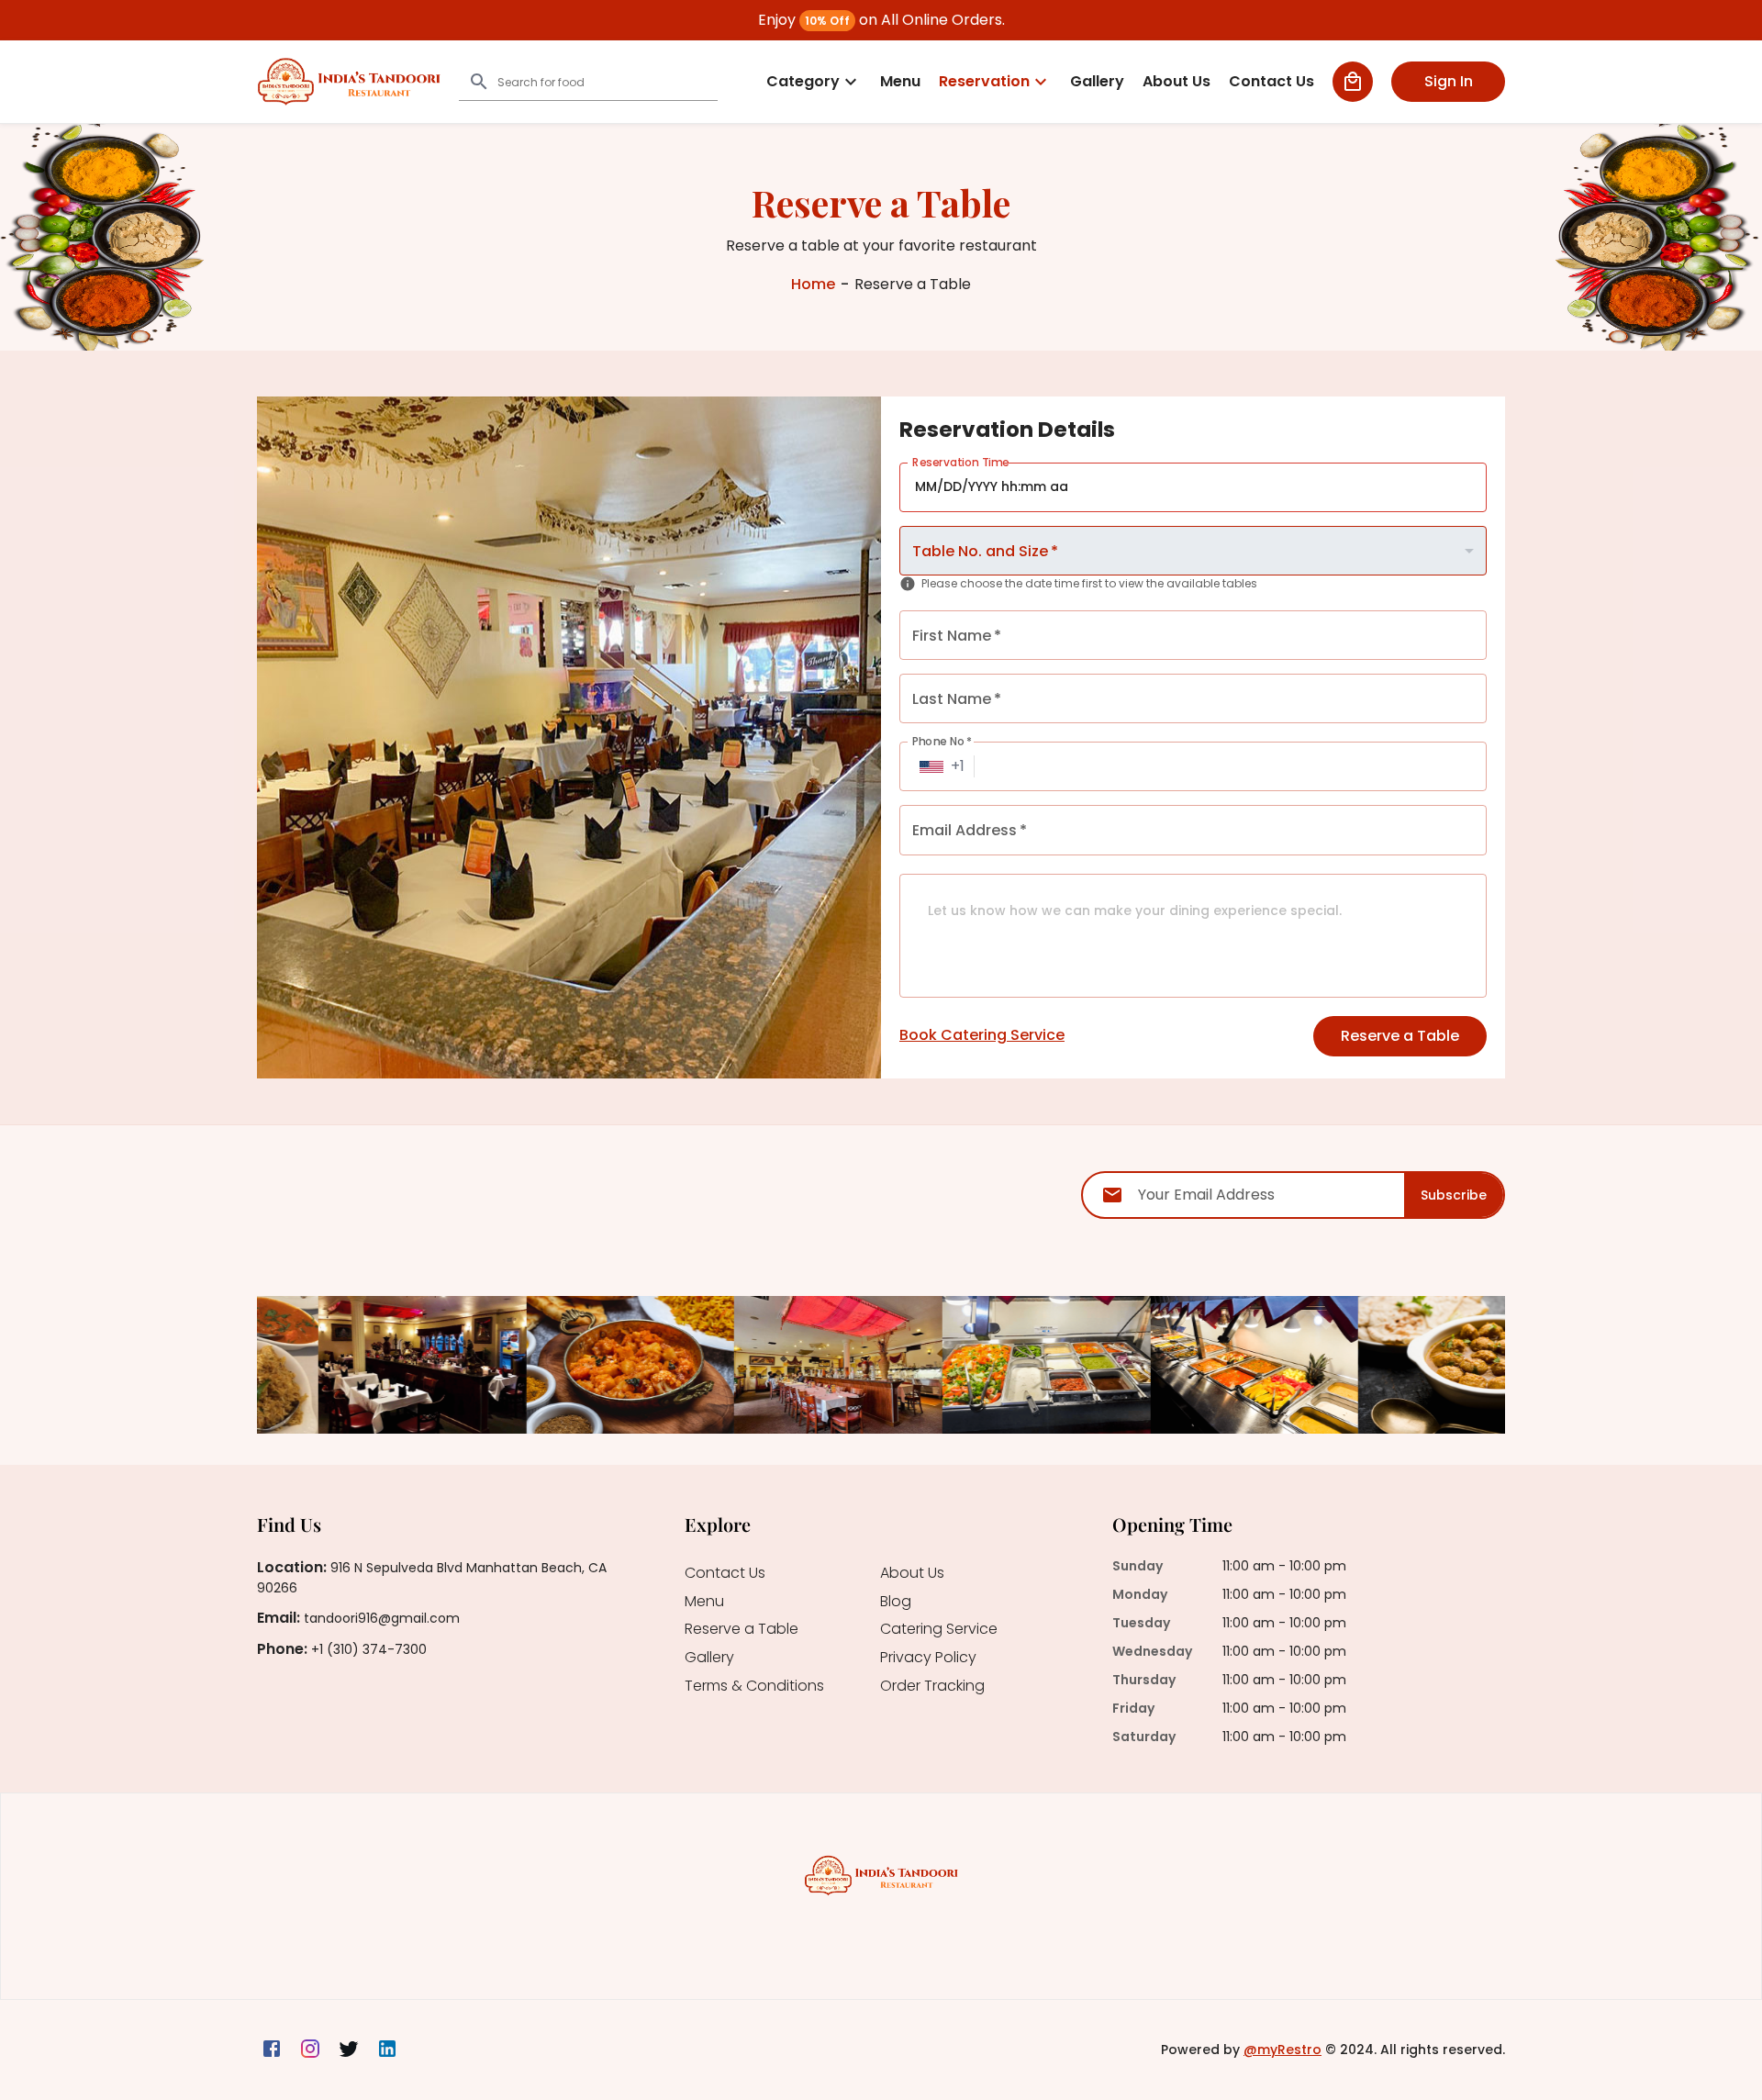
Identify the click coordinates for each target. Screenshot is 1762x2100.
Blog (896, 1602)
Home (813, 285)
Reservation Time (961, 462)
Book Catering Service (982, 1035)
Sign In (1449, 81)
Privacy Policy (928, 1658)
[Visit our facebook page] (272, 2050)
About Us (912, 1574)
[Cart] (1353, 82)
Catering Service (939, 1630)
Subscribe (1454, 1195)
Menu (704, 1602)
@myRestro (1282, 2050)
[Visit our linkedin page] (387, 2050)
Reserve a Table (1400, 1036)
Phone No (942, 741)
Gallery (709, 1658)
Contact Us (725, 1574)
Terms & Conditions (754, 1687)
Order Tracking (932, 1687)
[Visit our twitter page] (349, 2050)
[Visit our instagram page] (310, 2050)
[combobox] (1193, 551)
